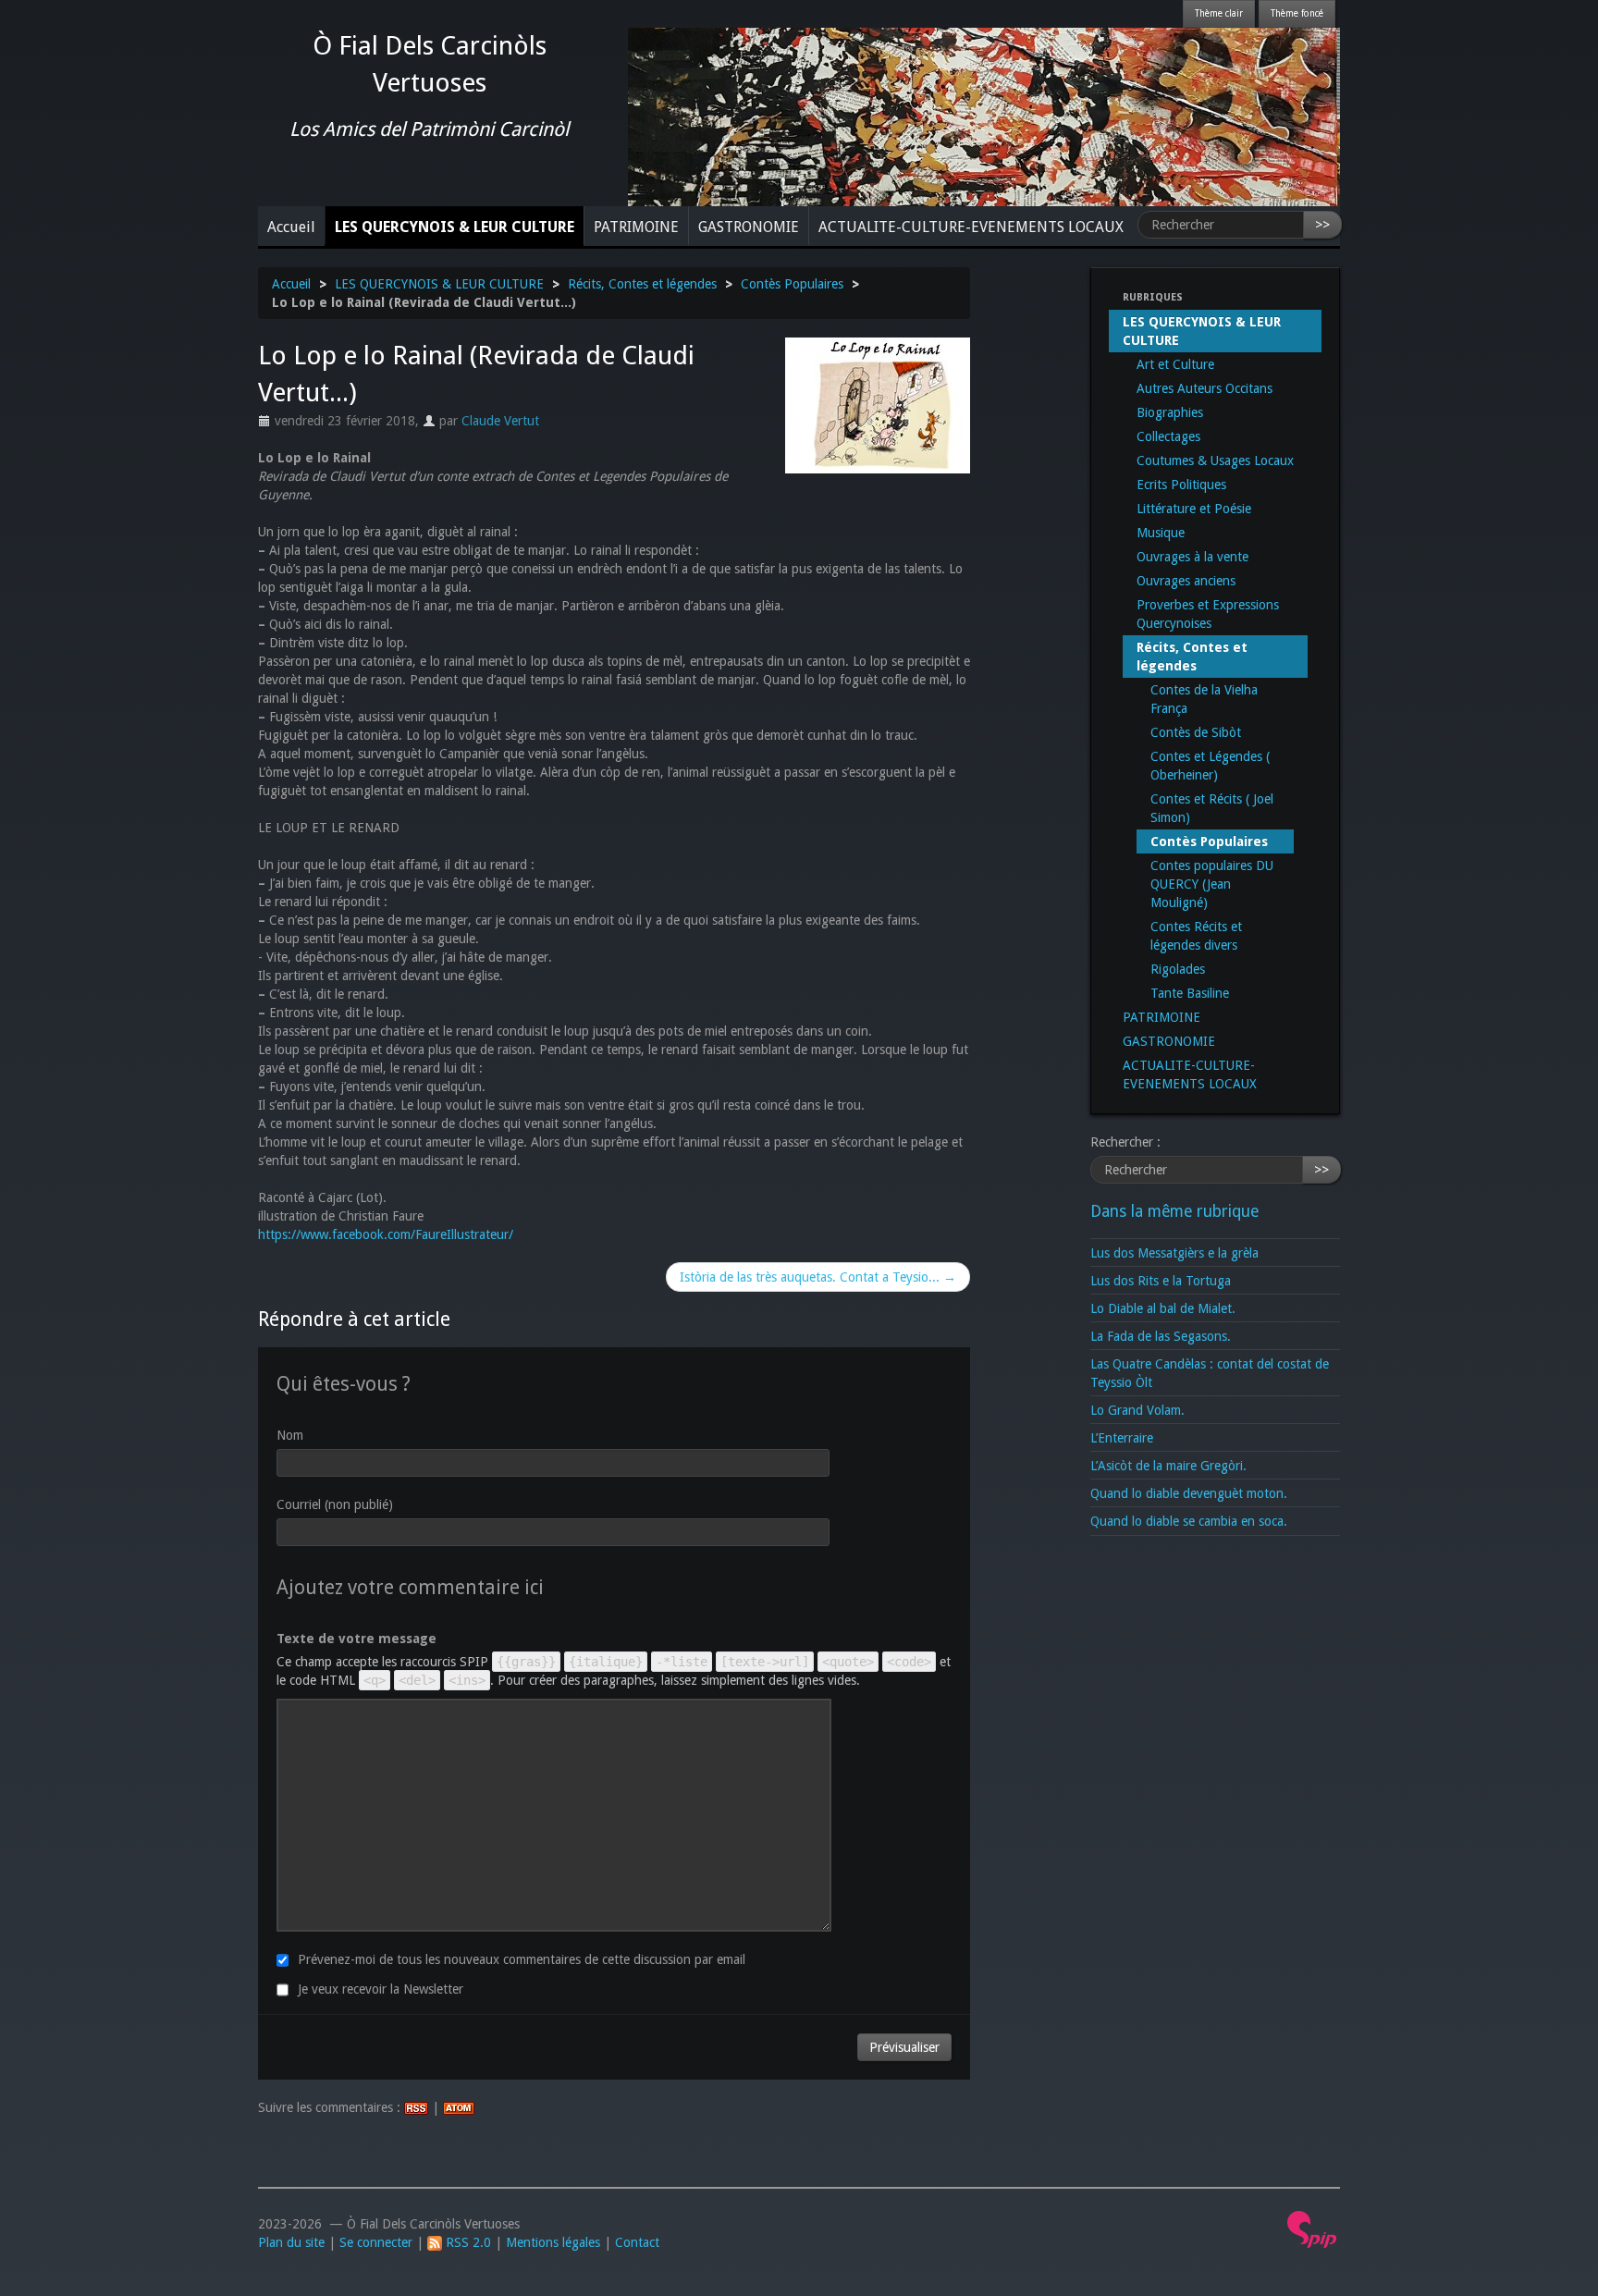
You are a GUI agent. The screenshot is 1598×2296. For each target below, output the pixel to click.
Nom (290, 1435)
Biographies (1170, 412)
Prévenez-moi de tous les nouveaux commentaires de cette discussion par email (522, 1959)
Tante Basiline (1190, 993)
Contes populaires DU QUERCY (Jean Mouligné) (1212, 884)
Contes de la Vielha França (1204, 699)
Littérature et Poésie (1194, 509)
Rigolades (1178, 969)
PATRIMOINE (636, 227)
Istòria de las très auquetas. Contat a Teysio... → (818, 1277)
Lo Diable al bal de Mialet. (1163, 1308)
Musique (1161, 533)
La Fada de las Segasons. (1161, 1336)
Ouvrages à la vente (1192, 557)
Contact (637, 2242)
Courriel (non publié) (335, 1504)
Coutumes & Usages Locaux (1215, 460)
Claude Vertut (500, 421)
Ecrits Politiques (1181, 485)
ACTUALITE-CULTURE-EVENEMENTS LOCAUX (971, 227)
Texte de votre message (356, 1639)
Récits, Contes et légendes (642, 284)
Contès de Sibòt (1196, 732)
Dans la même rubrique (1174, 1211)
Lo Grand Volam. (1137, 1410)
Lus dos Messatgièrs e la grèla (1174, 1253)
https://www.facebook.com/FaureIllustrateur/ (386, 1234)
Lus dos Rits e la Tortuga (1161, 1281)
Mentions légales (553, 2242)
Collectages (1168, 436)
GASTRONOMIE (749, 227)
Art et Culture (1175, 364)
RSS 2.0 (467, 2242)
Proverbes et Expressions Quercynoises (1208, 614)
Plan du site (291, 2242)
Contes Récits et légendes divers (1196, 936)
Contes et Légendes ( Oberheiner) (1210, 766)
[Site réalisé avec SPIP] (1312, 2228)
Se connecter (376, 2242)
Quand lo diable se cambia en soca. (1189, 1521)
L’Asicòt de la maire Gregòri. (1168, 1466)
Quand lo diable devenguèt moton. (1189, 1493)
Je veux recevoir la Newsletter (381, 1989)
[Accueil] (984, 116)
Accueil (291, 227)
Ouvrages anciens (1186, 581)
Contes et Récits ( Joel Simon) (1212, 808)
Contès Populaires (792, 284)
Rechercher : (1125, 1142)
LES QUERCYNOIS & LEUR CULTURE (455, 227)
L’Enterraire (1122, 1438)
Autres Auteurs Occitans (1205, 388)
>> (1322, 225)
